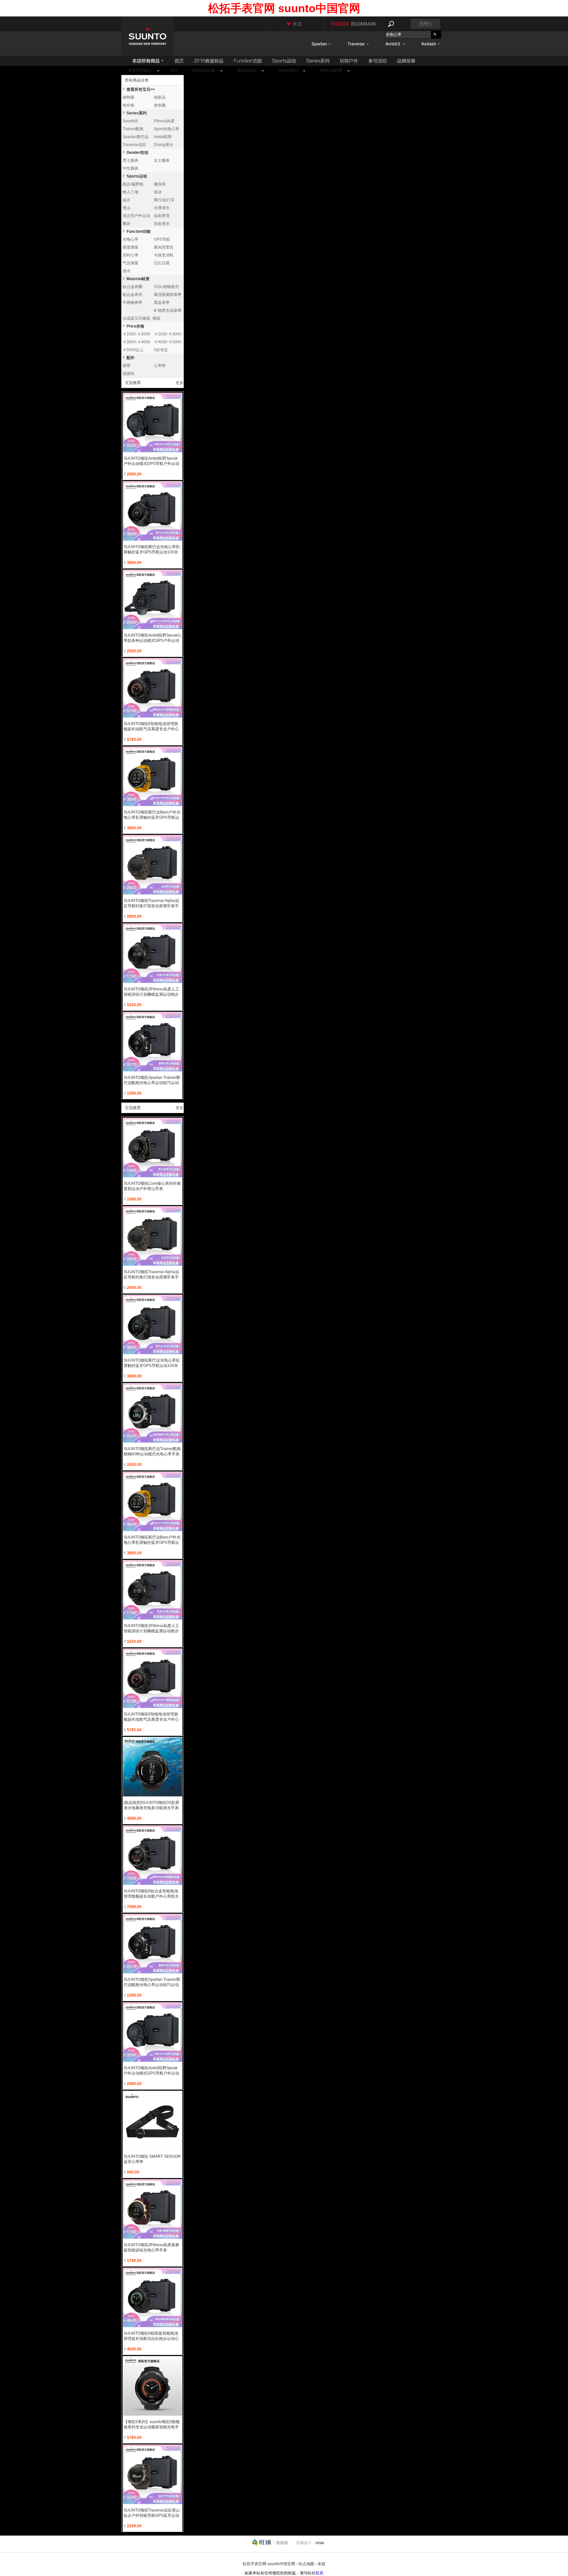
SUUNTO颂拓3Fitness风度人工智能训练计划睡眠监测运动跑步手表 (151, 992)
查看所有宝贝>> (141, 89)
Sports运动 (137, 176)
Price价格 (135, 326)
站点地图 (306, 2564)
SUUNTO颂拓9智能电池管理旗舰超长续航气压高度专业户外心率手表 (151, 727)
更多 (179, 383)
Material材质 (138, 279)
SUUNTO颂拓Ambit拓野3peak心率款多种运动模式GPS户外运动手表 (153, 638)
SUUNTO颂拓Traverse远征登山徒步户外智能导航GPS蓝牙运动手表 (152, 2513)
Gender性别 (137, 153)
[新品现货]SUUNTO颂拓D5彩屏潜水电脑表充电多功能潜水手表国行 (151, 1805)
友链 (321, 2564)
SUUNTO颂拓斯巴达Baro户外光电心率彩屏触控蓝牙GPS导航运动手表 (152, 815)
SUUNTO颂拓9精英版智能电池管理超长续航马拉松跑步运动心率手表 (151, 2336)
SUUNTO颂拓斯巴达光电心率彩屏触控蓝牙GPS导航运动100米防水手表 (152, 550)
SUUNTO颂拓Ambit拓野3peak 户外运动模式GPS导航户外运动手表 (151, 461)
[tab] (124, 88)
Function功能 (139, 231)
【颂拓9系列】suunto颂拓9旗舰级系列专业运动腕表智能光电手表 (152, 2425)
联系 (319, 2573)
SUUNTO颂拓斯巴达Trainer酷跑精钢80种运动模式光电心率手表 (152, 1451)
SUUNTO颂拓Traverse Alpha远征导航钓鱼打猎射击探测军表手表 (151, 903)
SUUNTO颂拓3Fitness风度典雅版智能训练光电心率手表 (151, 2248)
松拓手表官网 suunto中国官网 (269, 2564)
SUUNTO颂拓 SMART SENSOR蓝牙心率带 (152, 2159)
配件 (130, 358)
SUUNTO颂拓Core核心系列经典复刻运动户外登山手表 (152, 1186)
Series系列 (137, 113)
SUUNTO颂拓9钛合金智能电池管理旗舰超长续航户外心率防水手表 (151, 1894)
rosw (320, 2543)
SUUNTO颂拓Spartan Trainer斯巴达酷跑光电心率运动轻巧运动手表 (152, 1080)
